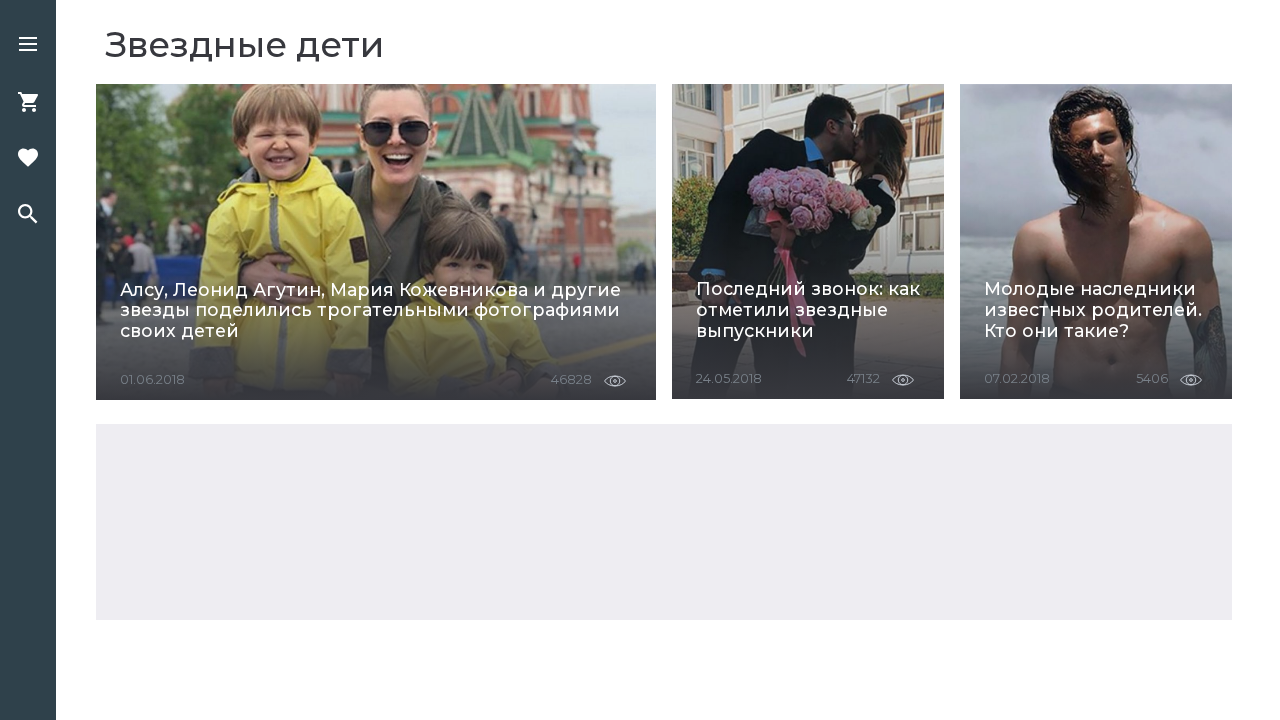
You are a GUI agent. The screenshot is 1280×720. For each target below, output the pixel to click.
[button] (28, 46)
